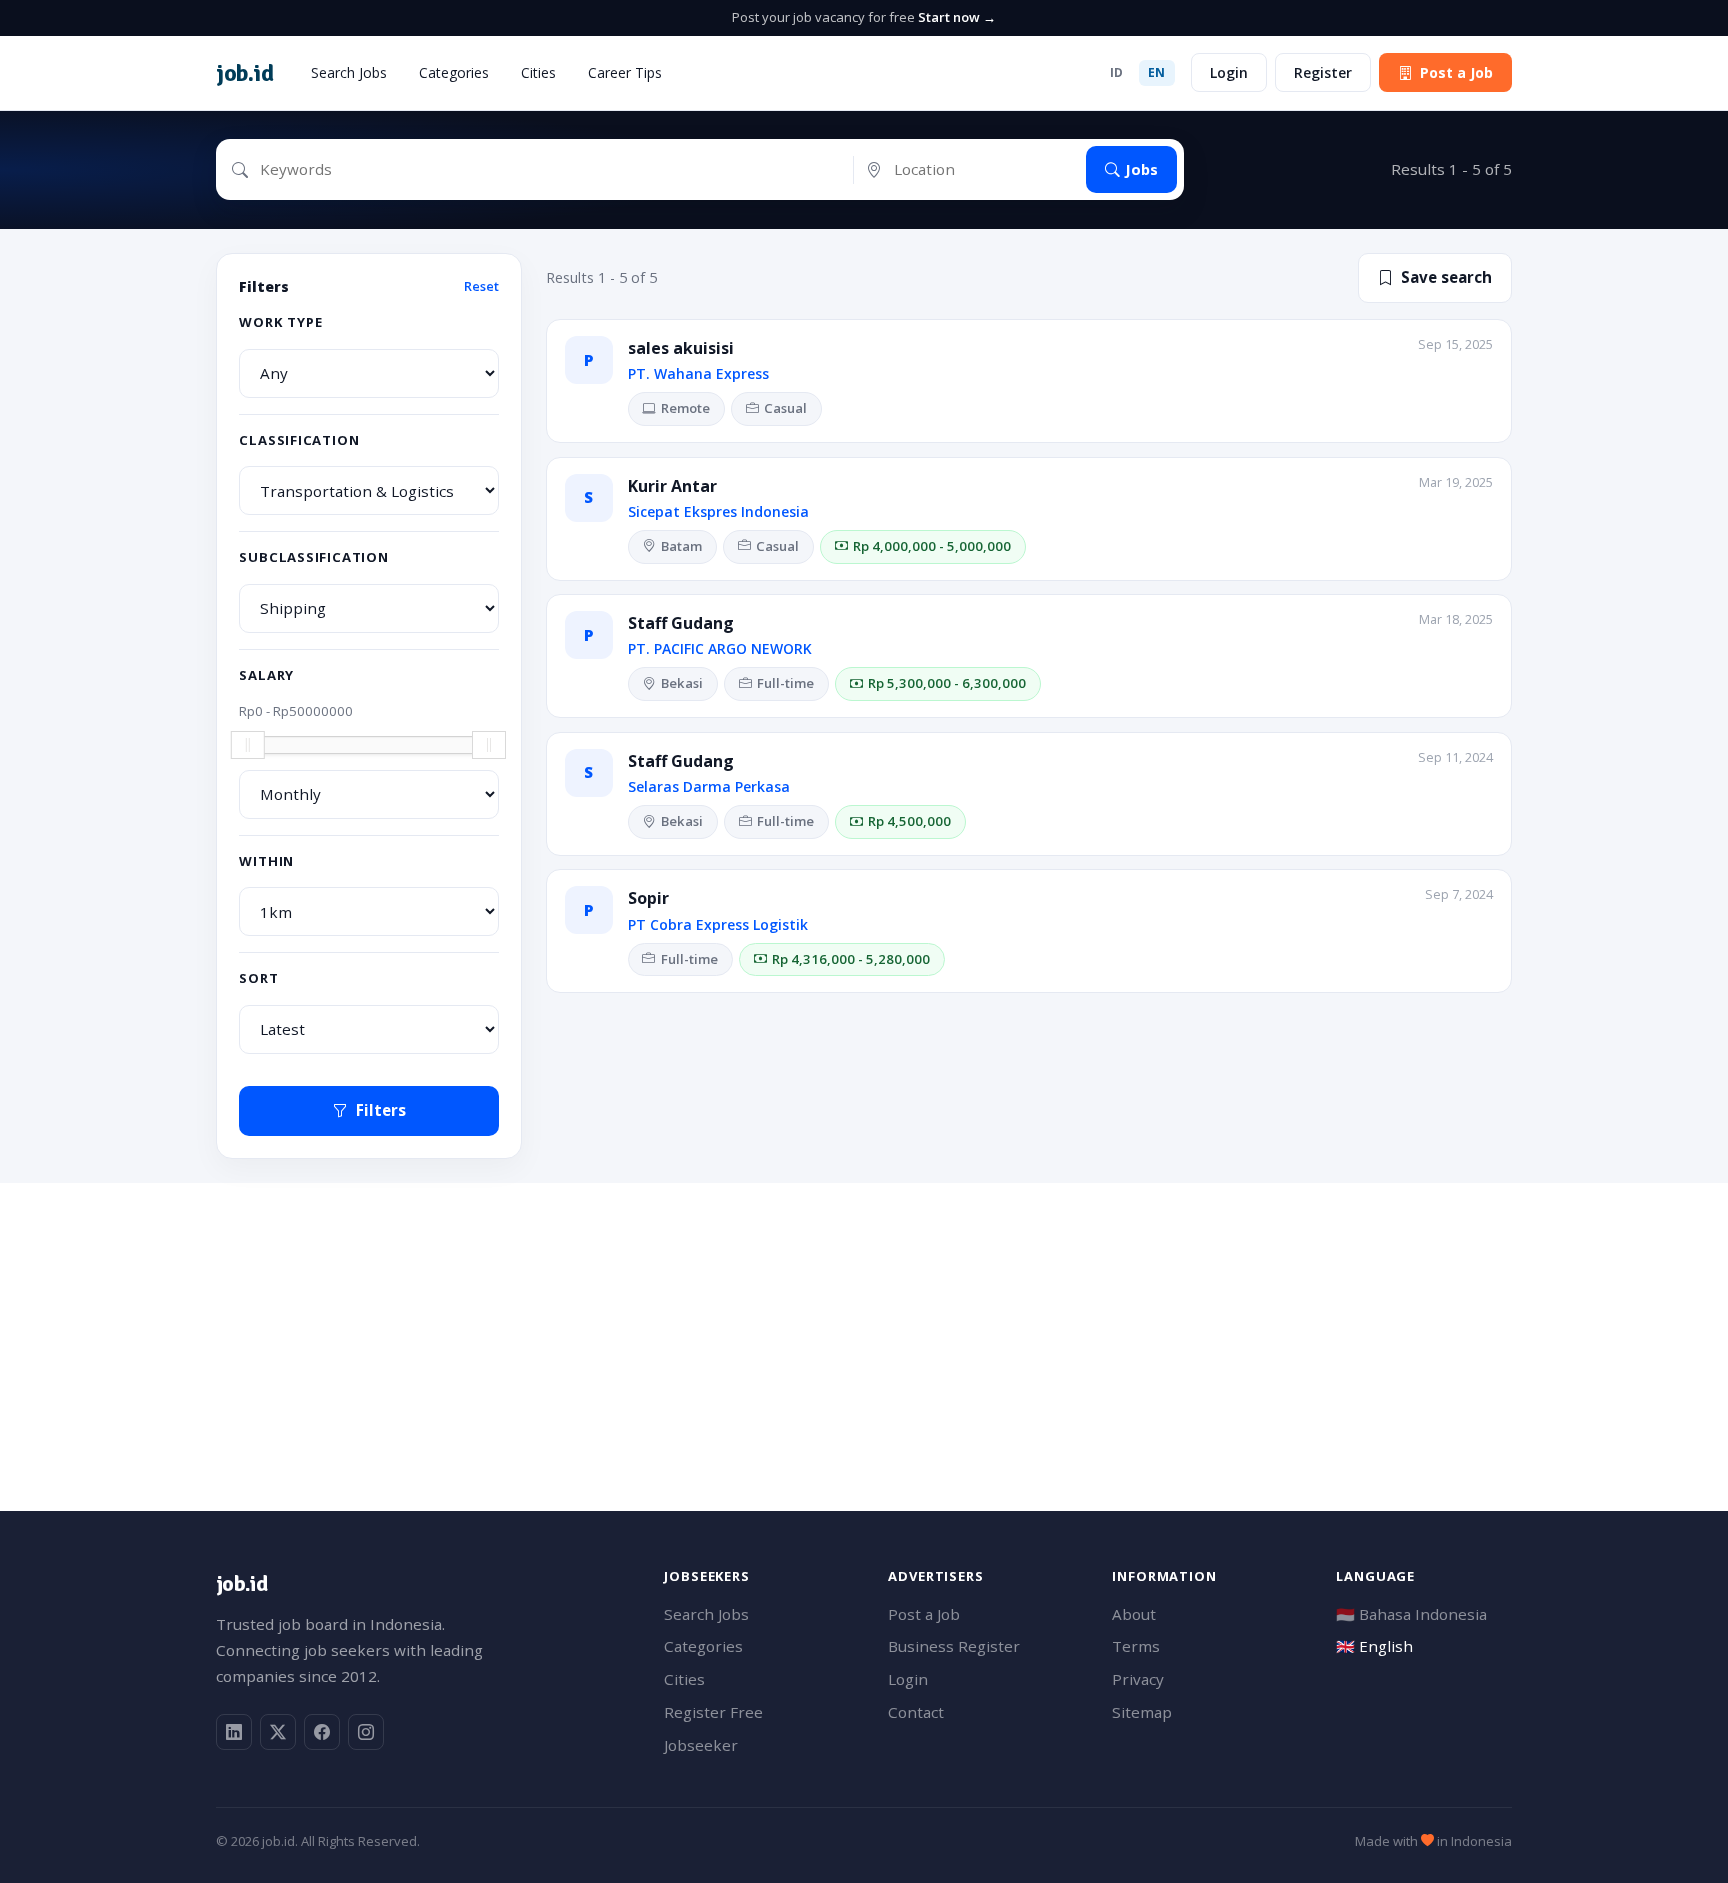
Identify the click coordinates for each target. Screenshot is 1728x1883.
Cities (538, 72)
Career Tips (625, 72)
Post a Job (1456, 72)
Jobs (1141, 169)
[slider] (248, 745)
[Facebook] (322, 1732)
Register (1323, 72)
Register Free (713, 1712)
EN (1157, 72)
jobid (244, 73)
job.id (241, 1583)
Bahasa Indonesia (1411, 1614)
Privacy (1138, 1679)
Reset (481, 286)
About (1134, 1614)
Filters (381, 1110)
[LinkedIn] (234, 1732)
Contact (916, 1712)
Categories (454, 72)
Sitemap (1142, 1712)
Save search (1446, 277)
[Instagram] (366, 1732)
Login (1229, 72)
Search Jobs (349, 72)
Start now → (957, 17)
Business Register (954, 1646)
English (1374, 1646)
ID (1117, 72)
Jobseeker (701, 1745)
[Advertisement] (816, 1323)
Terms (1136, 1646)
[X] (278, 1732)
